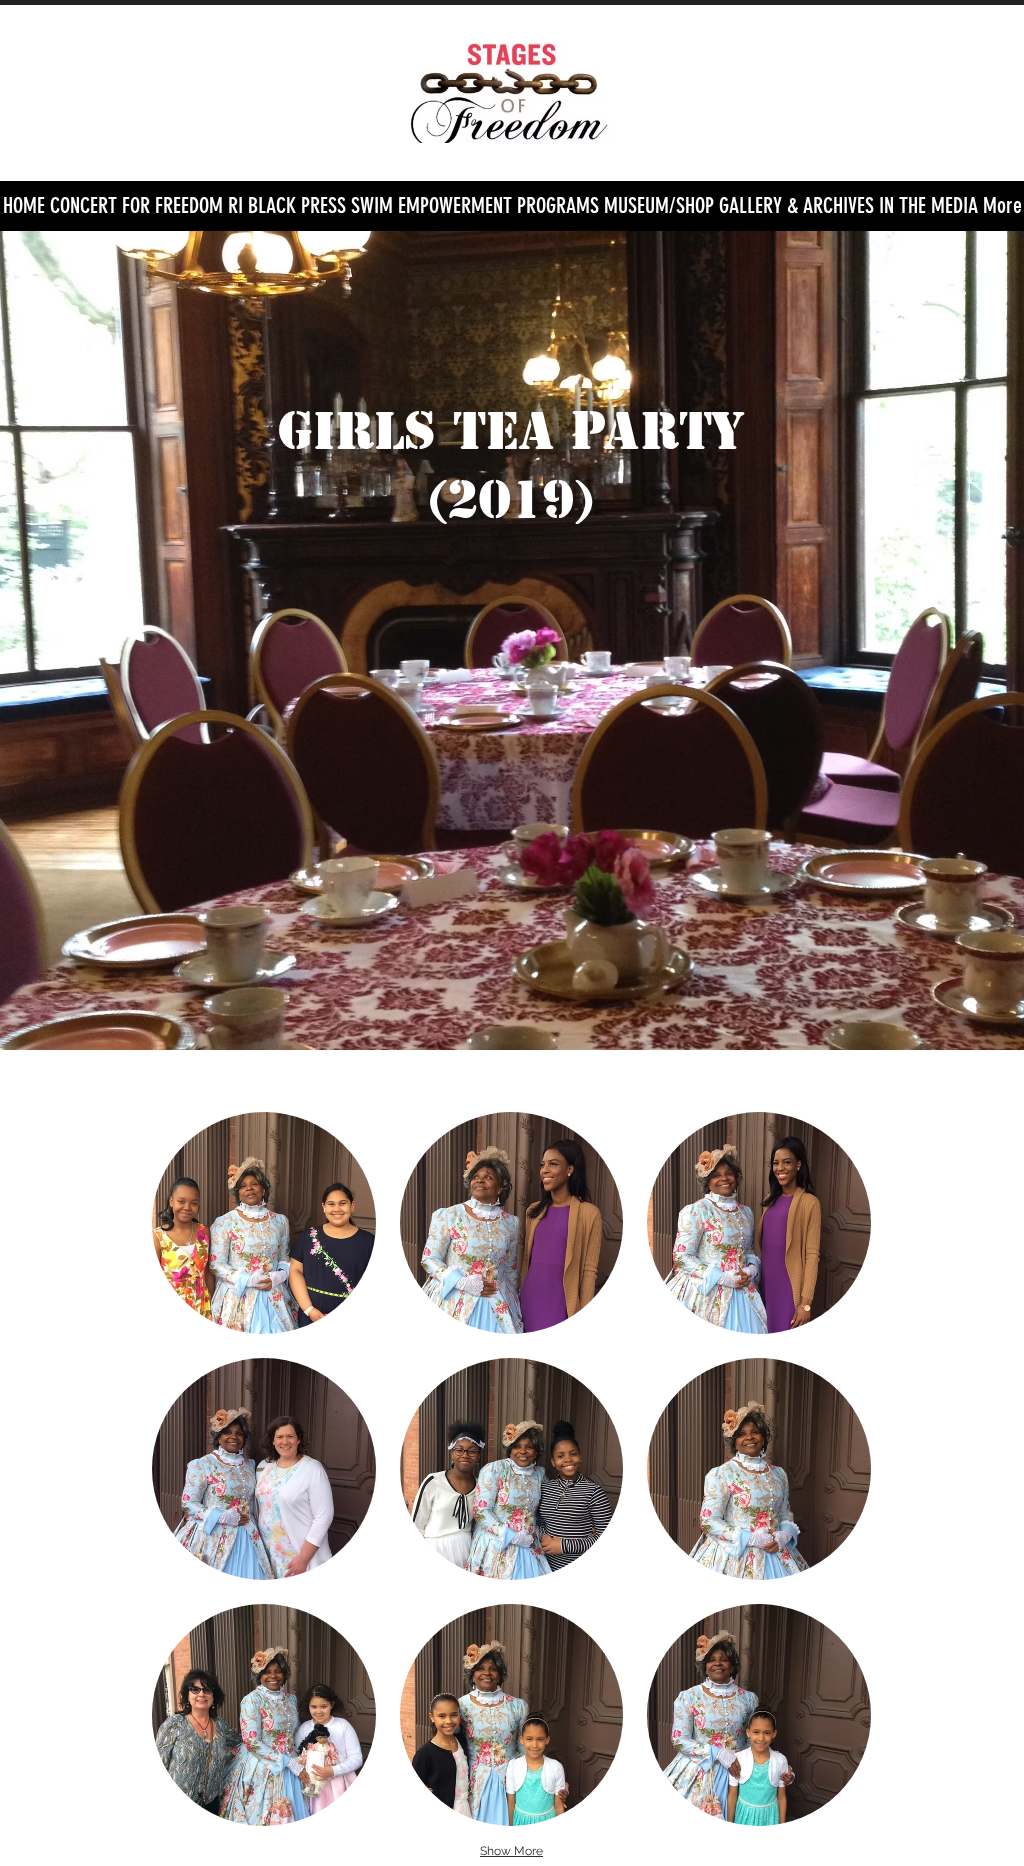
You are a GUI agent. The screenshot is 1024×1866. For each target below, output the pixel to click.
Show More (511, 1851)
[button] (557, 206)
